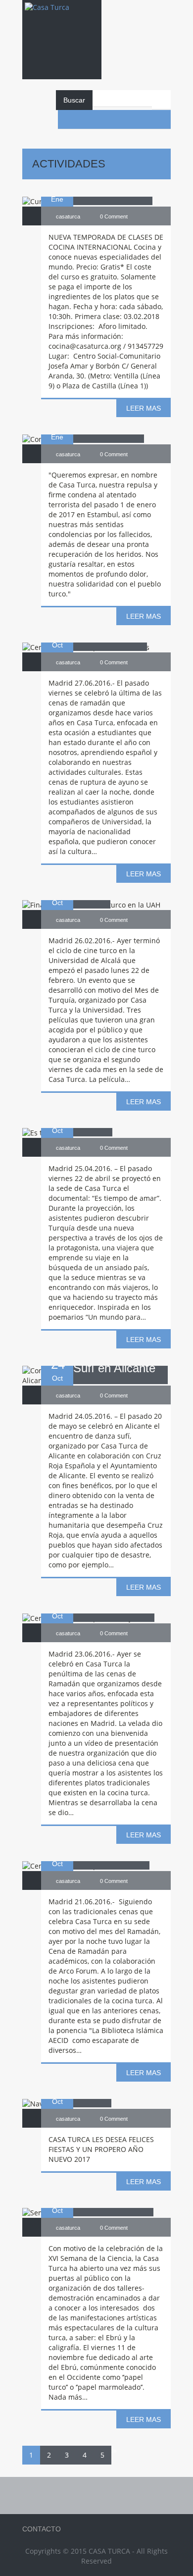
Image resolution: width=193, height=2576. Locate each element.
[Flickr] (124, 119)
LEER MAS (144, 408)
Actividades (69, 164)
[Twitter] (105, 119)
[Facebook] (67, 119)
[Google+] (161, 119)
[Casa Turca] (62, 17)
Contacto (42, 2529)
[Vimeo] (143, 119)
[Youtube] (86, 119)
